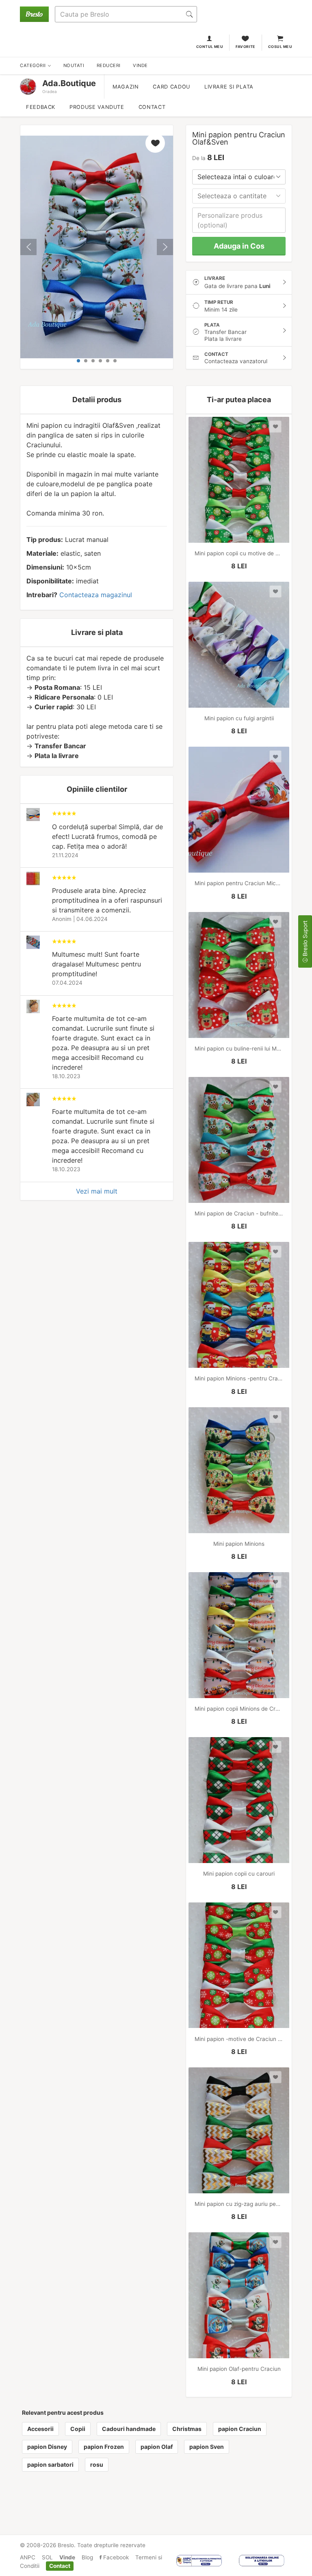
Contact (152, 107)
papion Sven (207, 2447)
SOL (47, 2557)
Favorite (246, 47)
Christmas (187, 2429)
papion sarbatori (50, 2464)
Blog (87, 2557)
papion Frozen (104, 2447)
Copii (78, 2429)
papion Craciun (240, 2429)
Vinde (67, 2557)
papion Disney (47, 2447)
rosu (97, 2464)
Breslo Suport (305, 939)
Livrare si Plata (229, 87)
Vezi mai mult (97, 1191)
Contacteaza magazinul (96, 595)
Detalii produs (97, 400)
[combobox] (239, 177)
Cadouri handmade (129, 2429)
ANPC (28, 2557)
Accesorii (40, 2429)
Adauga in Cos (239, 246)
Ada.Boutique (69, 83)
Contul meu (210, 47)
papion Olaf (157, 2447)
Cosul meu (280, 47)
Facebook (115, 2557)
